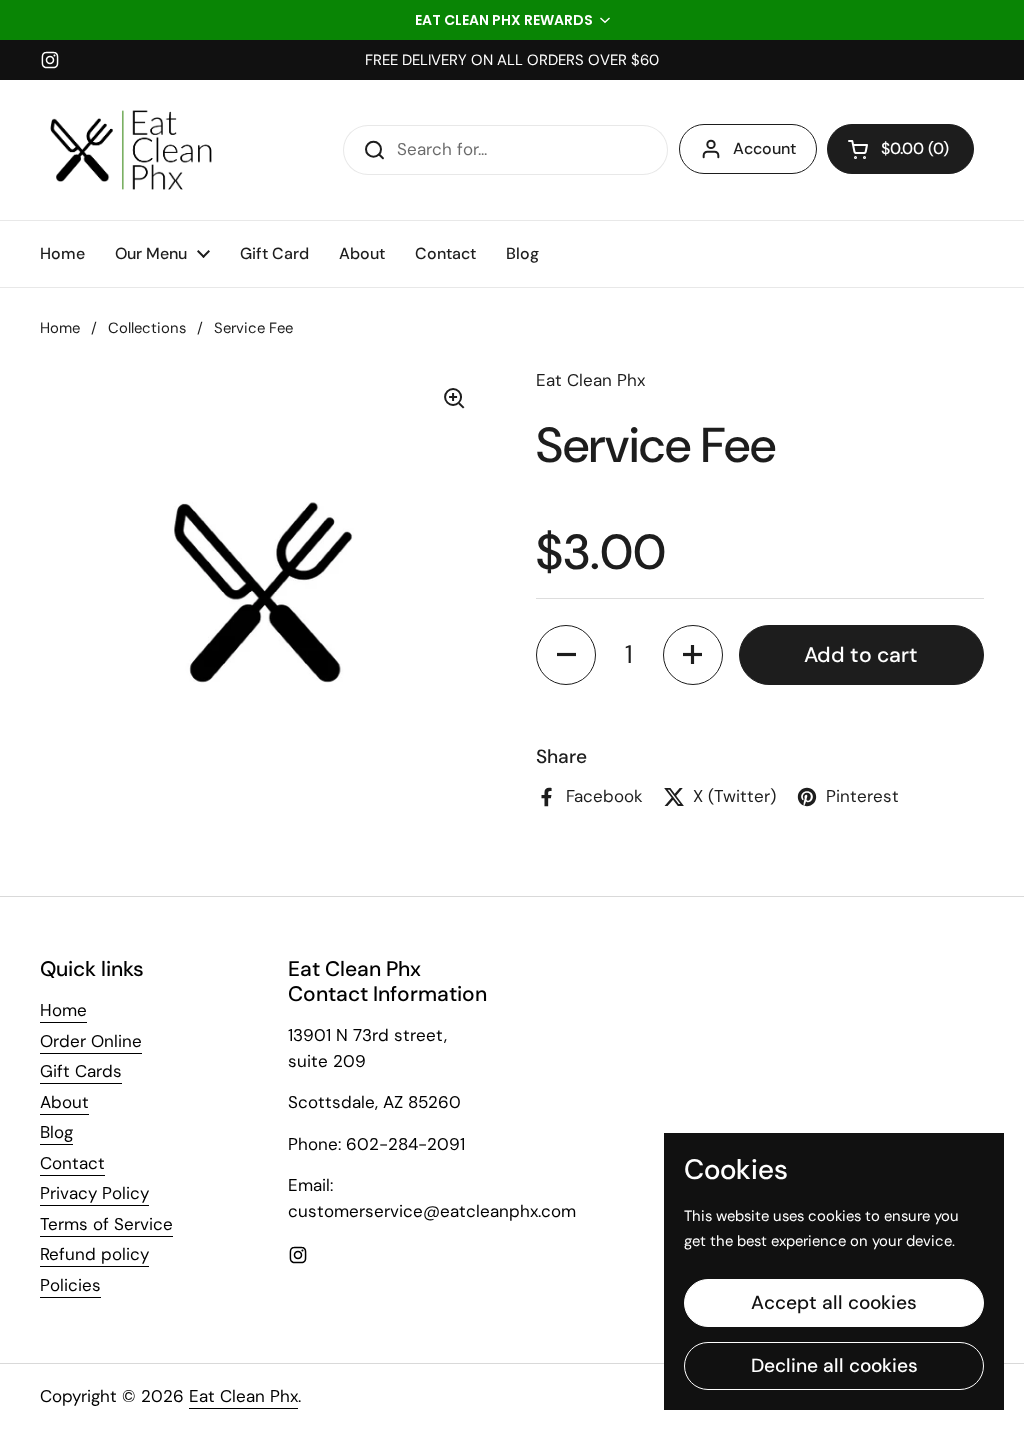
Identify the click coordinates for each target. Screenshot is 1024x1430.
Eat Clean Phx (243, 1396)
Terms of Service (106, 1224)
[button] (512, 20)
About (64, 1102)
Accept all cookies (834, 1302)
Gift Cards (81, 1071)
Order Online (91, 1041)
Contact (72, 1163)
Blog (56, 1132)
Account (764, 148)
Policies (70, 1285)
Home (60, 328)
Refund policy (94, 1254)
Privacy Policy (94, 1193)
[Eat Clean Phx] (131, 150)
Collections (147, 328)
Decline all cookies (834, 1365)
